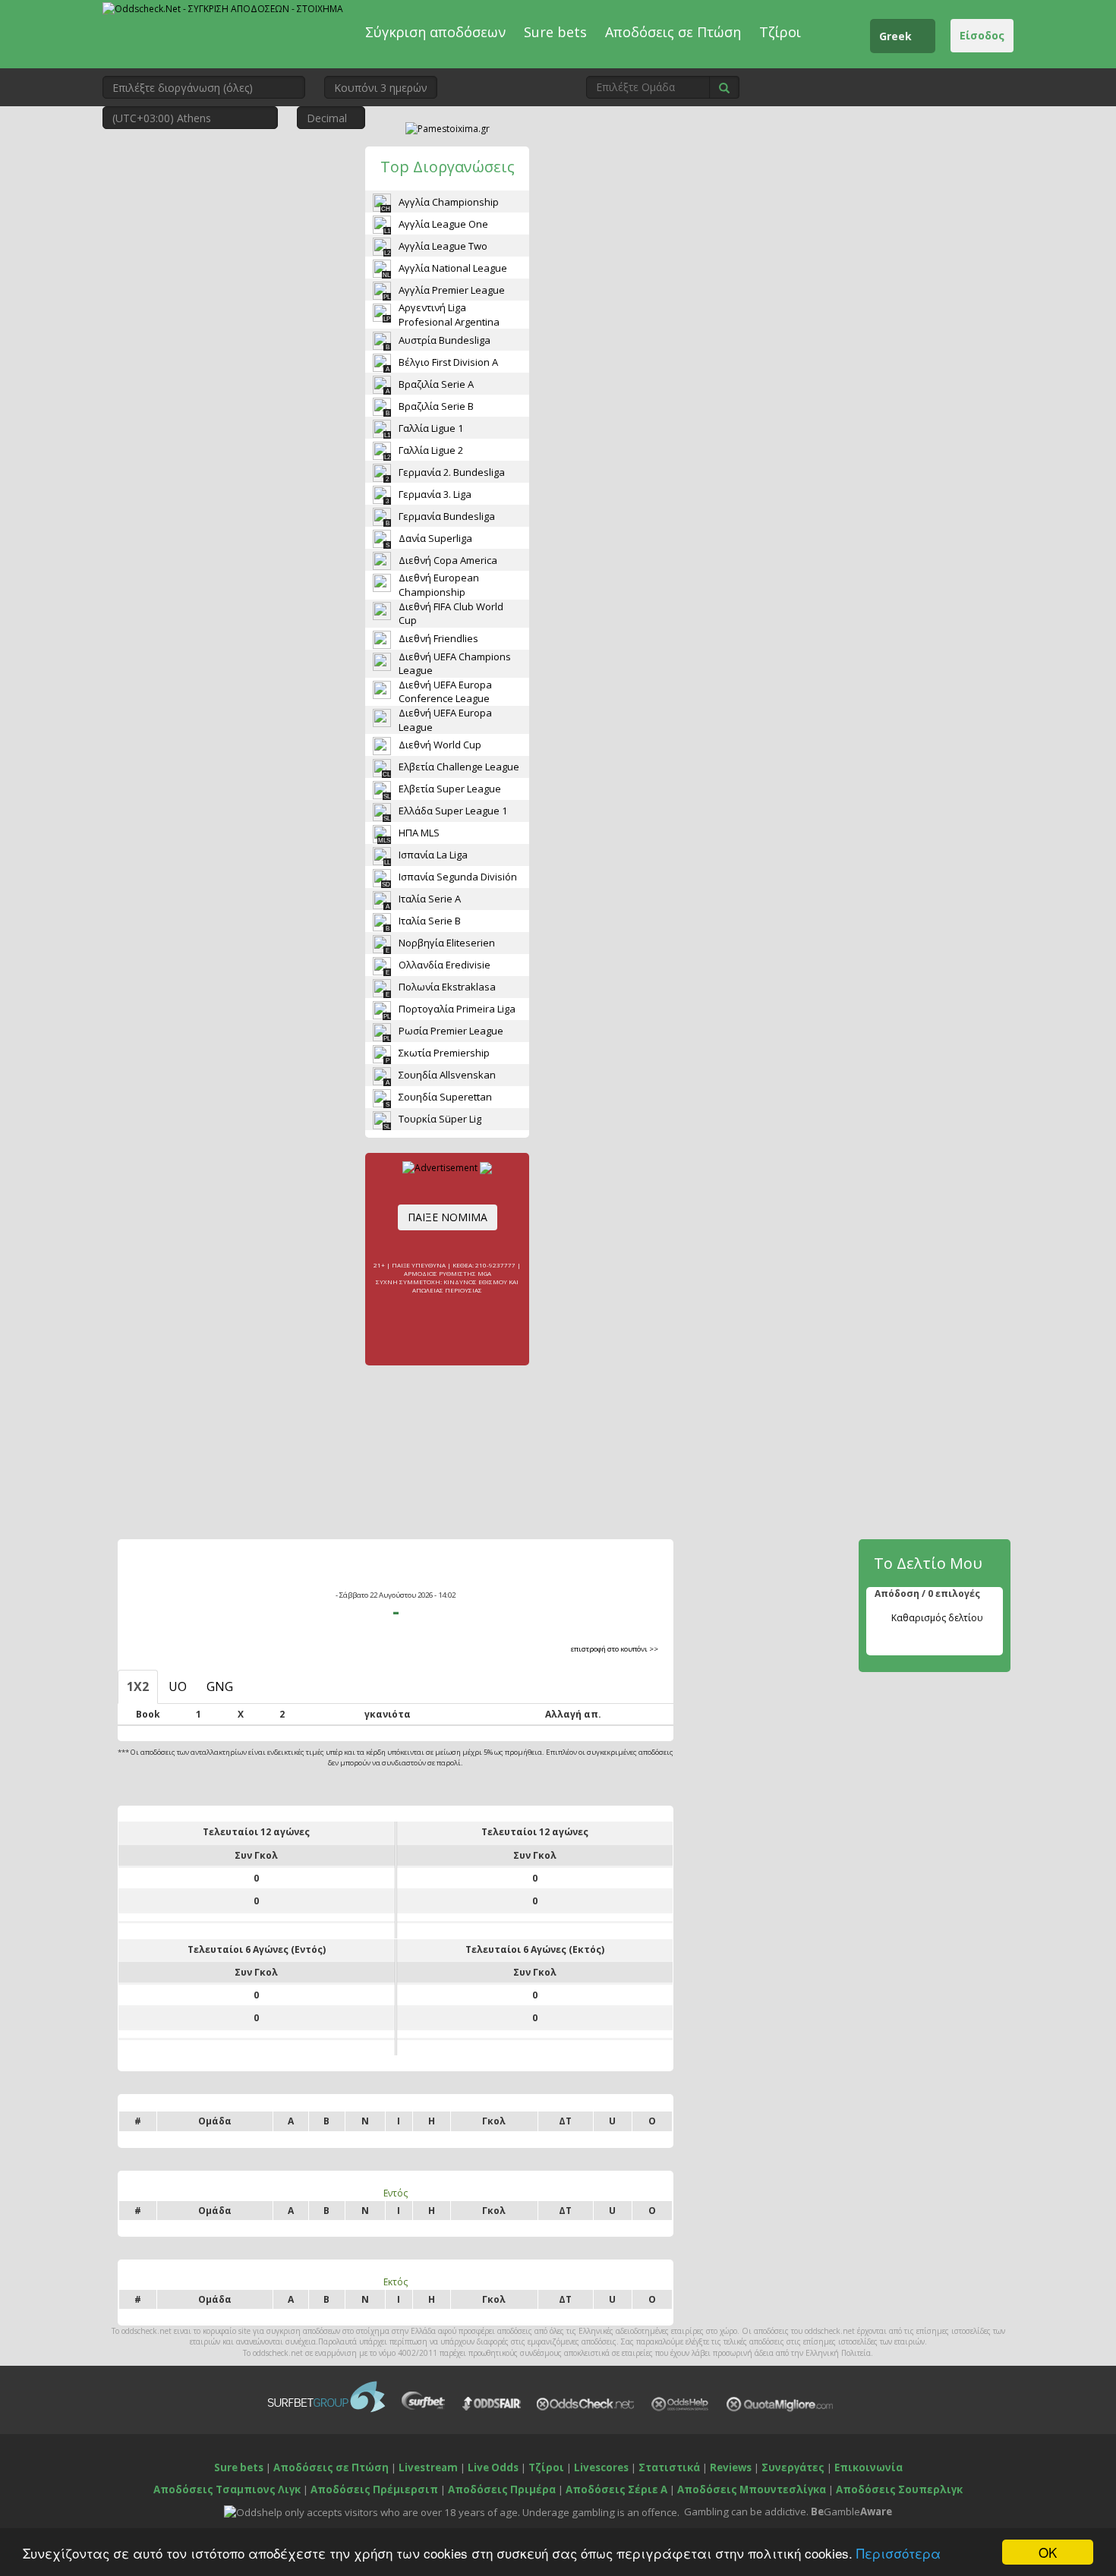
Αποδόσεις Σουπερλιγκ (899, 2489)
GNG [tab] (220, 1686)
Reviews (731, 2467)
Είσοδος (982, 35)
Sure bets (555, 32)
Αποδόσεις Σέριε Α (616, 2489)
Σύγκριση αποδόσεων (435, 32)
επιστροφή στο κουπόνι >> (615, 1649)
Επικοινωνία (869, 2467)
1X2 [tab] (138, 1686)
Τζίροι (780, 32)
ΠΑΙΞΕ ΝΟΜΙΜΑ (448, 1217)
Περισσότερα (898, 2553)
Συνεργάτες (793, 2467)
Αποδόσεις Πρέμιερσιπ (374, 2489)
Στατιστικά (669, 2467)
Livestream (428, 2467)
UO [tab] (178, 1686)
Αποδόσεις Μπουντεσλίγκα (752, 2489)
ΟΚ (1048, 2552)
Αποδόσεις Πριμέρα (502, 2489)
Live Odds (493, 2467)
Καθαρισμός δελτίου (937, 1618)
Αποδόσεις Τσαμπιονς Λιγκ (227, 2489)
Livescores (601, 2467)
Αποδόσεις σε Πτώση (673, 32)
